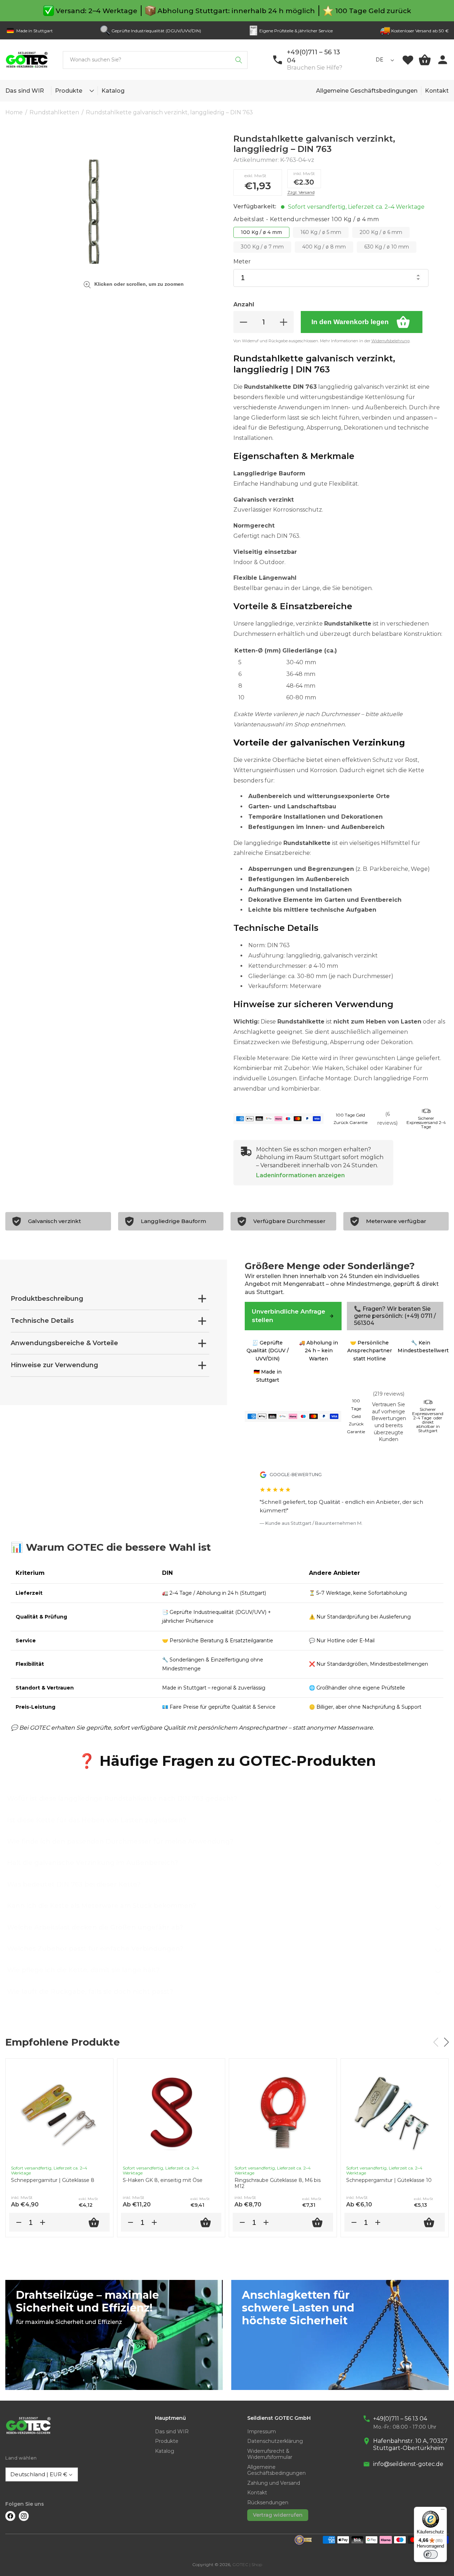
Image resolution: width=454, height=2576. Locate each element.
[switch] (431, 2554)
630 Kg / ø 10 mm (387, 247)
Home (14, 112)
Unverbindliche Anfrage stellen (289, 1316)
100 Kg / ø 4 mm (261, 232)
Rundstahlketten (54, 112)
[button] (90, 91)
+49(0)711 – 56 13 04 (400, 2419)
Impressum (262, 2432)
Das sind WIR (172, 2432)
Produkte (69, 91)
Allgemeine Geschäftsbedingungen (367, 91)
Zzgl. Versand (301, 192)
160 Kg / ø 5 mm (321, 232)
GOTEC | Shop (247, 2564)
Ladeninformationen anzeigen (300, 1175)
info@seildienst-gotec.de (408, 2464)
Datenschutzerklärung (275, 2441)
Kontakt (437, 91)
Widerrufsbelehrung (391, 341)
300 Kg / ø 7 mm (262, 247)
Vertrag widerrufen (278, 2515)
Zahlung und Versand (274, 2483)
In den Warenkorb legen (350, 322)
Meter (242, 261)
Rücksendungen (268, 2503)
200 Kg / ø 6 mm (381, 232)
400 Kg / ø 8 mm (324, 247)
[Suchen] (239, 60)
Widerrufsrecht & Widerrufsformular (270, 2454)
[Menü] (443, 2511)
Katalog (165, 2451)
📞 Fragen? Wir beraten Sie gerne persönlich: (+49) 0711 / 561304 (395, 1316)
